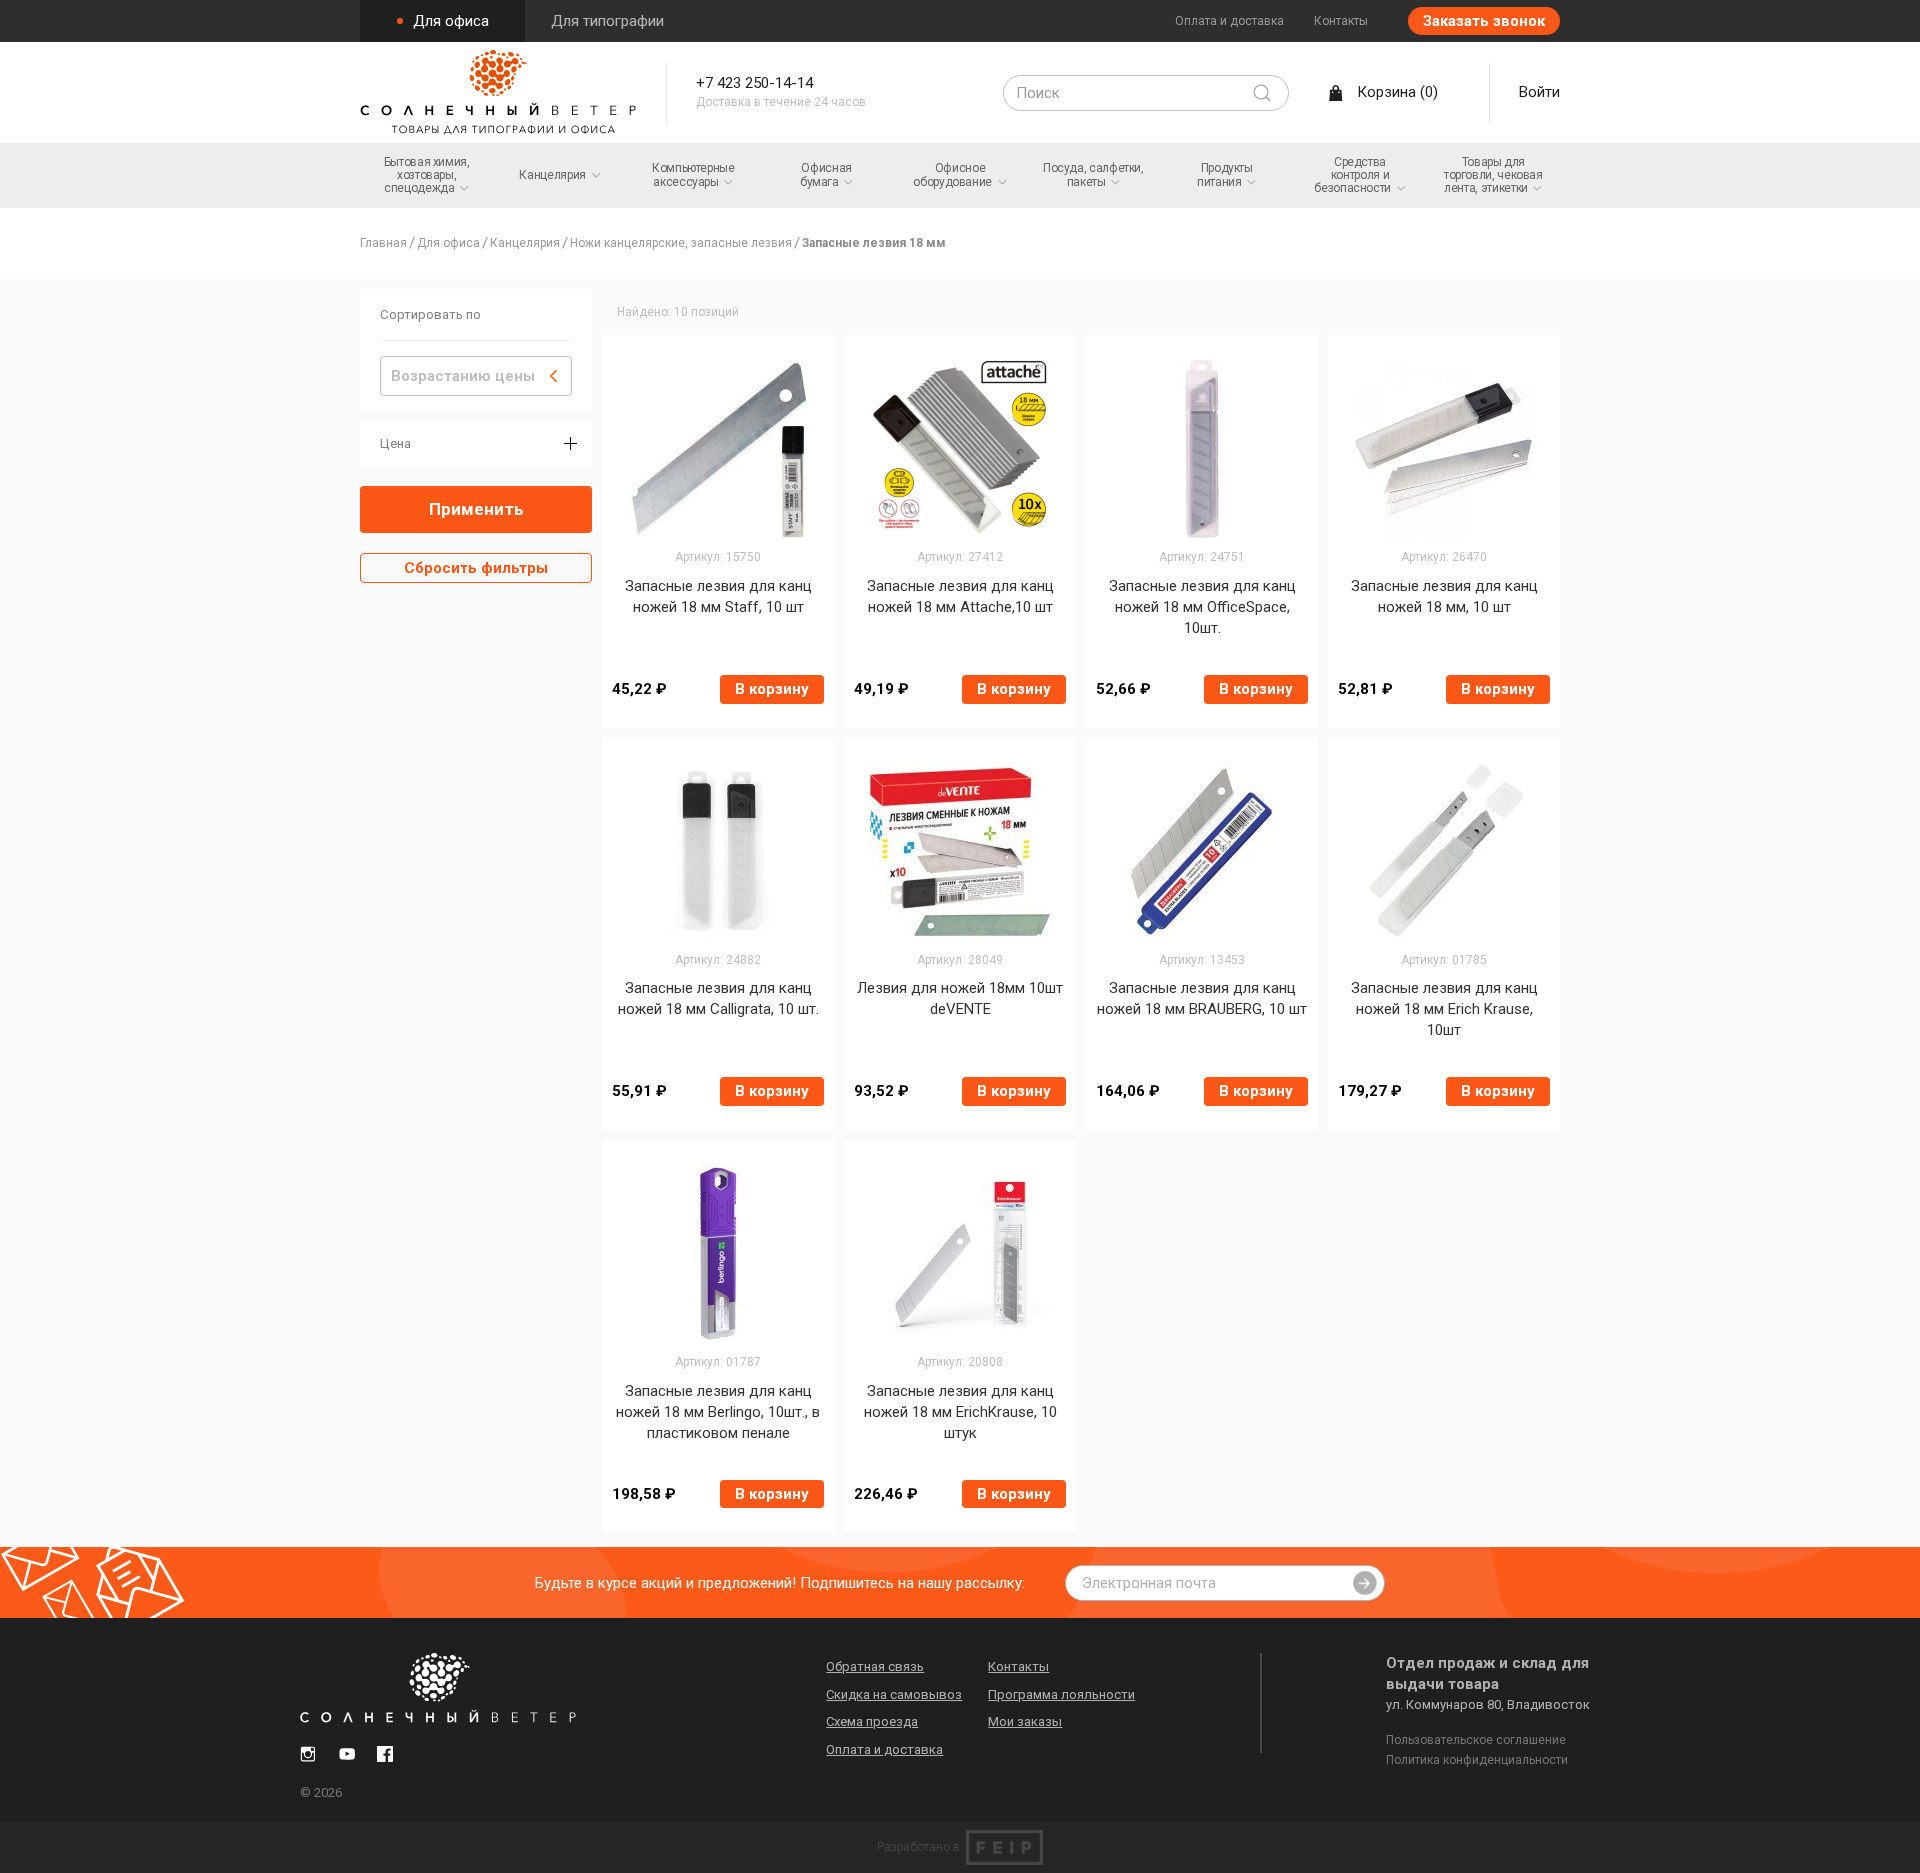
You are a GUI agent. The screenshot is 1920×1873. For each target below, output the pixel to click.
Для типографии (607, 21)
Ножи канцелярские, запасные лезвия (681, 243)
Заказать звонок (1484, 21)
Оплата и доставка (1229, 21)
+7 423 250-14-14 (754, 83)
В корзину (772, 689)
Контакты (1341, 21)
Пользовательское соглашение (1476, 1740)
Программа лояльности (1061, 1694)
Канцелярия (525, 243)
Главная (383, 243)
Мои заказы (1025, 1721)
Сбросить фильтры (476, 568)
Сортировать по (430, 314)
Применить (476, 509)
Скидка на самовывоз (894, 1694)
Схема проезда (872, 1721)
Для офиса (449, 21)
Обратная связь (875, 1666)
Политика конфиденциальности (1477, 1760)
